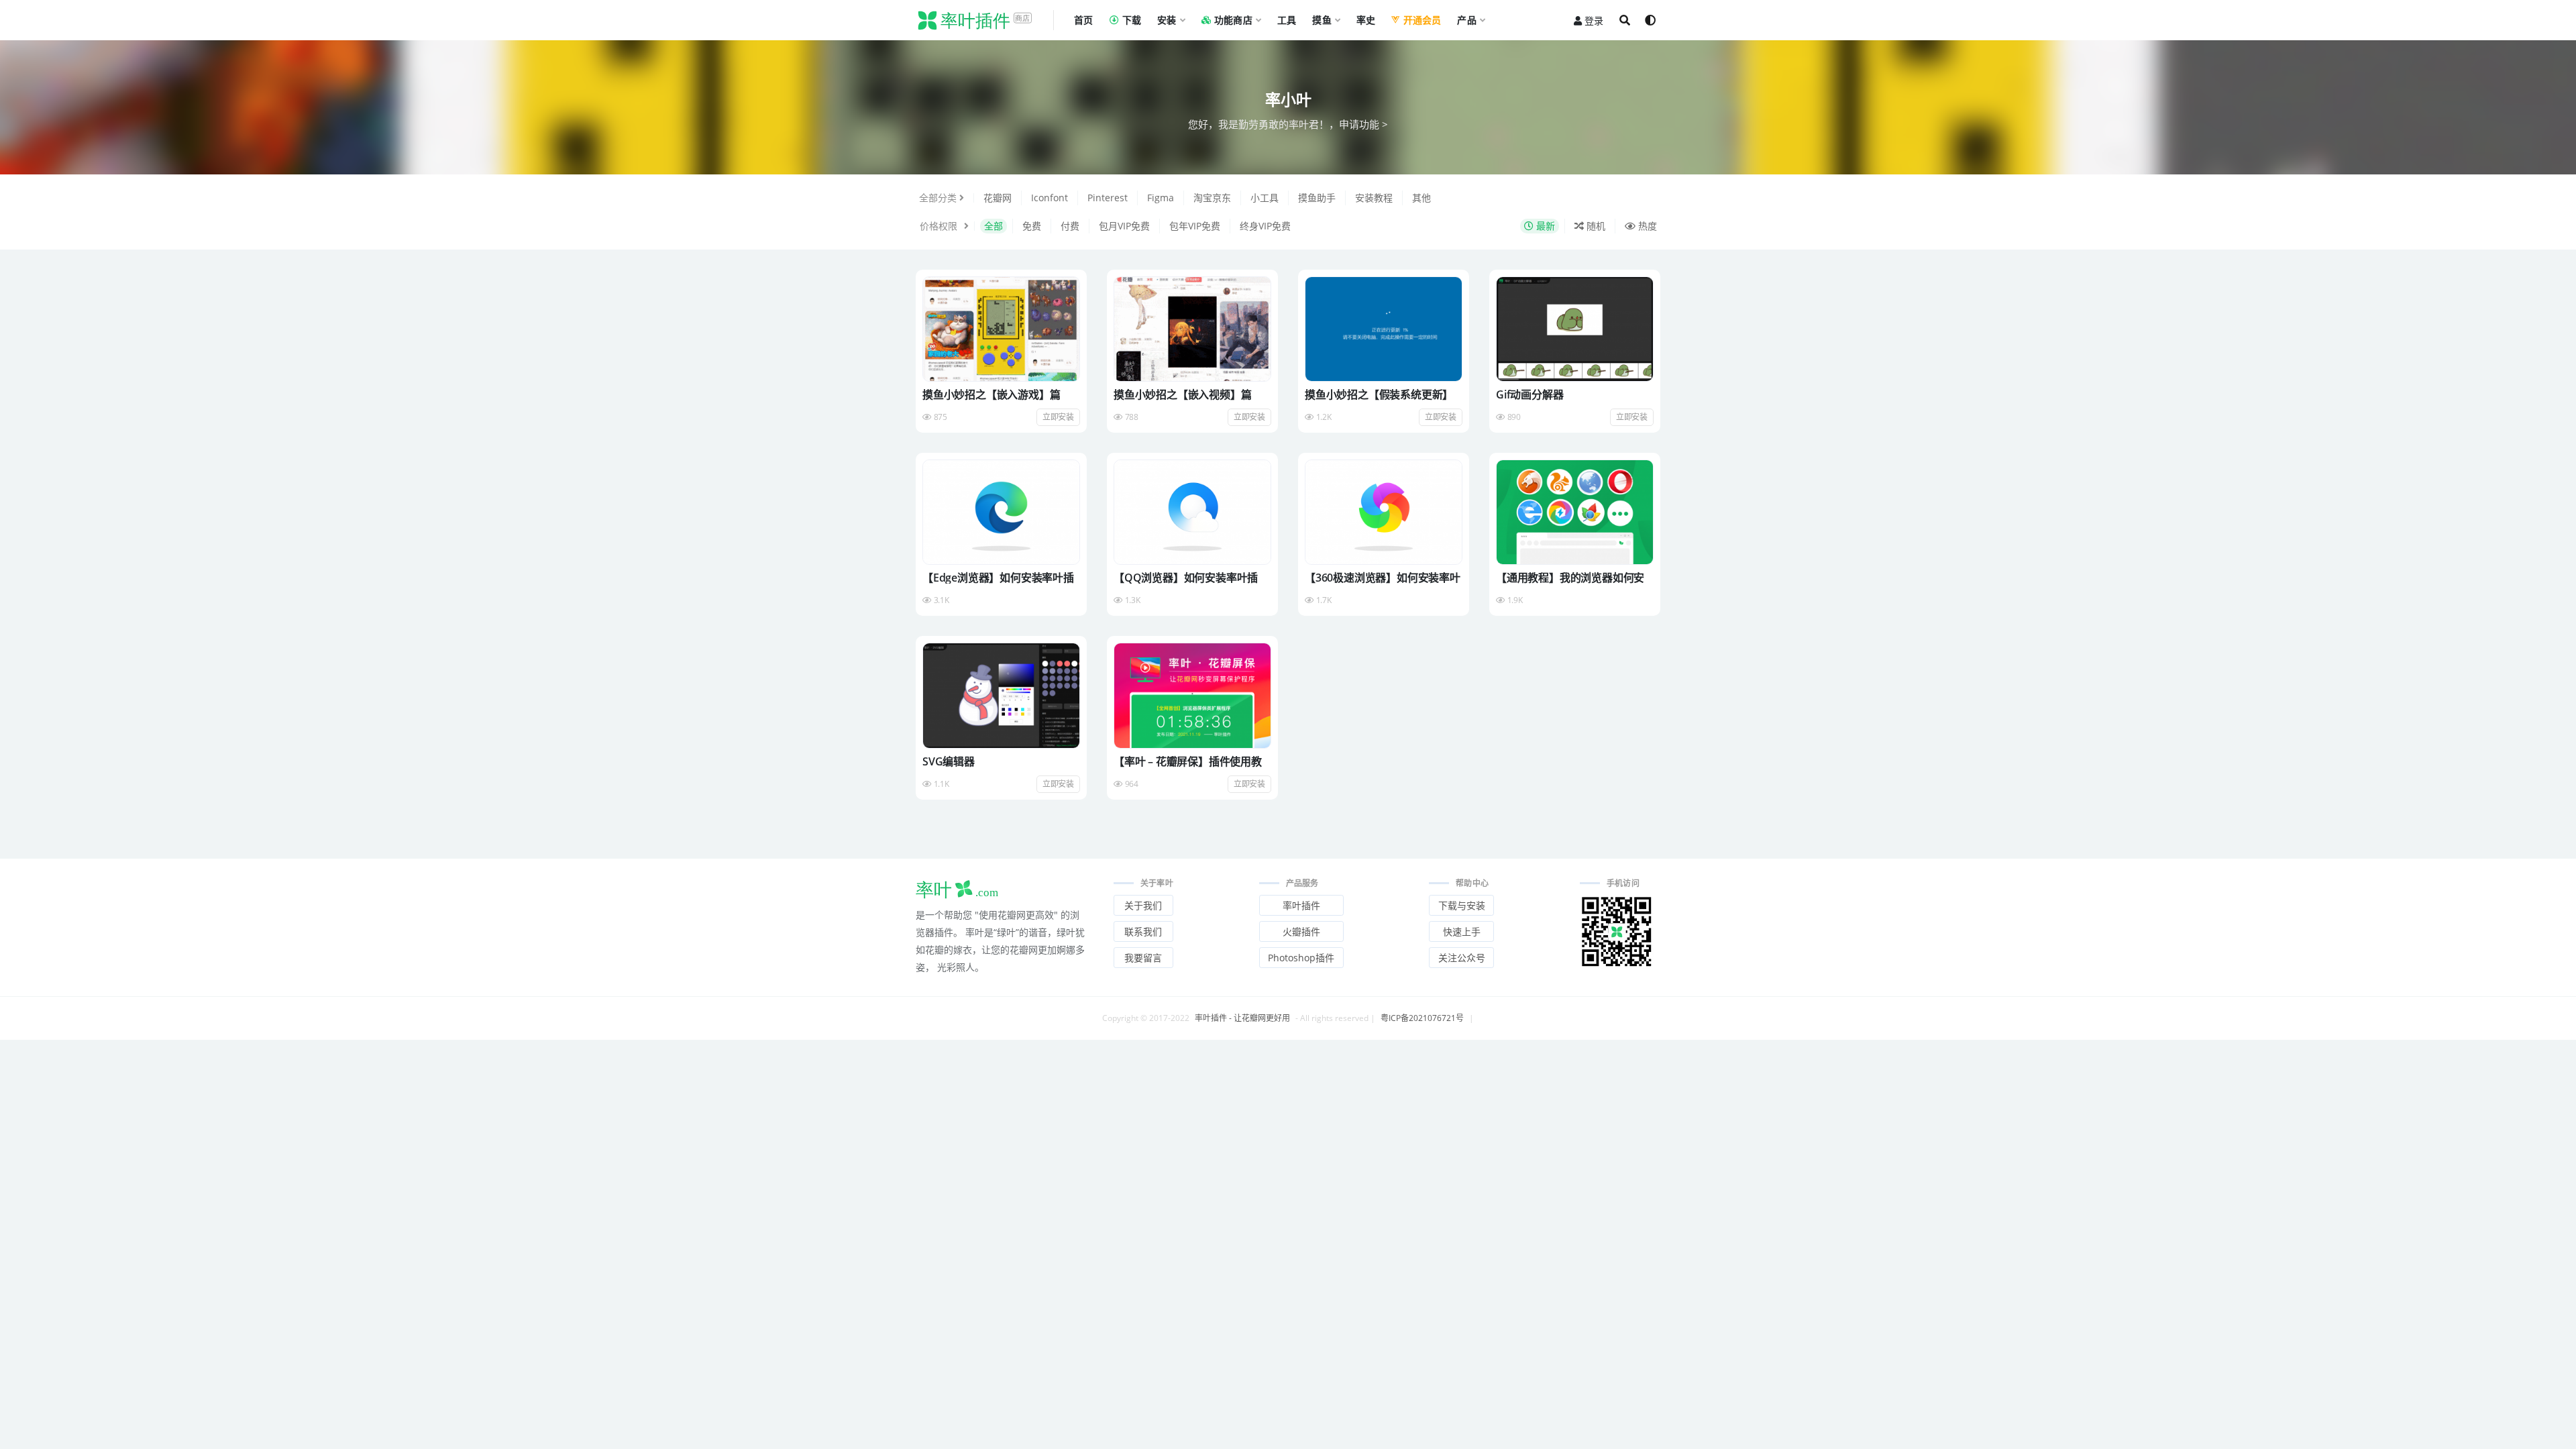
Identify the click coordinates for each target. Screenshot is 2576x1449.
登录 (1594, 20)
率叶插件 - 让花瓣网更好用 (1242, 1018)
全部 (994, 226)
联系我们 (1143, 931)
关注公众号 (1462, 958)
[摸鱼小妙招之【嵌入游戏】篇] (1001, 329)
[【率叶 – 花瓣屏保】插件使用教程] (1192, 695)
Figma (1161, 198)
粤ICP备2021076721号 (1422, 1018)
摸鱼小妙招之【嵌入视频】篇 (1182, 394)
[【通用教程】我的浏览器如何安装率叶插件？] (1575, 512)
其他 (1421, 198)
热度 (1646, 226)
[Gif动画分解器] (1575, 329)
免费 (1032, 226)
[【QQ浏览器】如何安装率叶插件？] (1192, 512)
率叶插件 (1301, 905)
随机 (1595, 226)
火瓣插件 (1301, 931)
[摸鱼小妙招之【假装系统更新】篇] (1384, 329)
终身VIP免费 (1265, 226)
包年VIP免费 (1195, 226)
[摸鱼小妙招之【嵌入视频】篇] (1192, 329)
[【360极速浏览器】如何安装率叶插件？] (1384, 512)
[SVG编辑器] (1001, 695)
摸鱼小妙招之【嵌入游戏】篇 (991, 394)
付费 (1070, 226)
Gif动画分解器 (1529, 394)
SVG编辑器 (949, 761)
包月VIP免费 (1124, 226)
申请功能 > (1363, 124)
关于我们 (1143, 905)
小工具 (1265, 198)
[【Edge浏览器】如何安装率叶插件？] (1001, 512)
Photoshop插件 (1301, 958)
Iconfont (1050, 198)
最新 (1544, 226)
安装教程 (1374, 198)
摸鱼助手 (1317, 198)
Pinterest (1108, 198)
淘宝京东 (1212, 198)
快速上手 (1462, 931)
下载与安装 (1462, 905)
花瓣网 (998, 198)
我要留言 (1143, 958)
